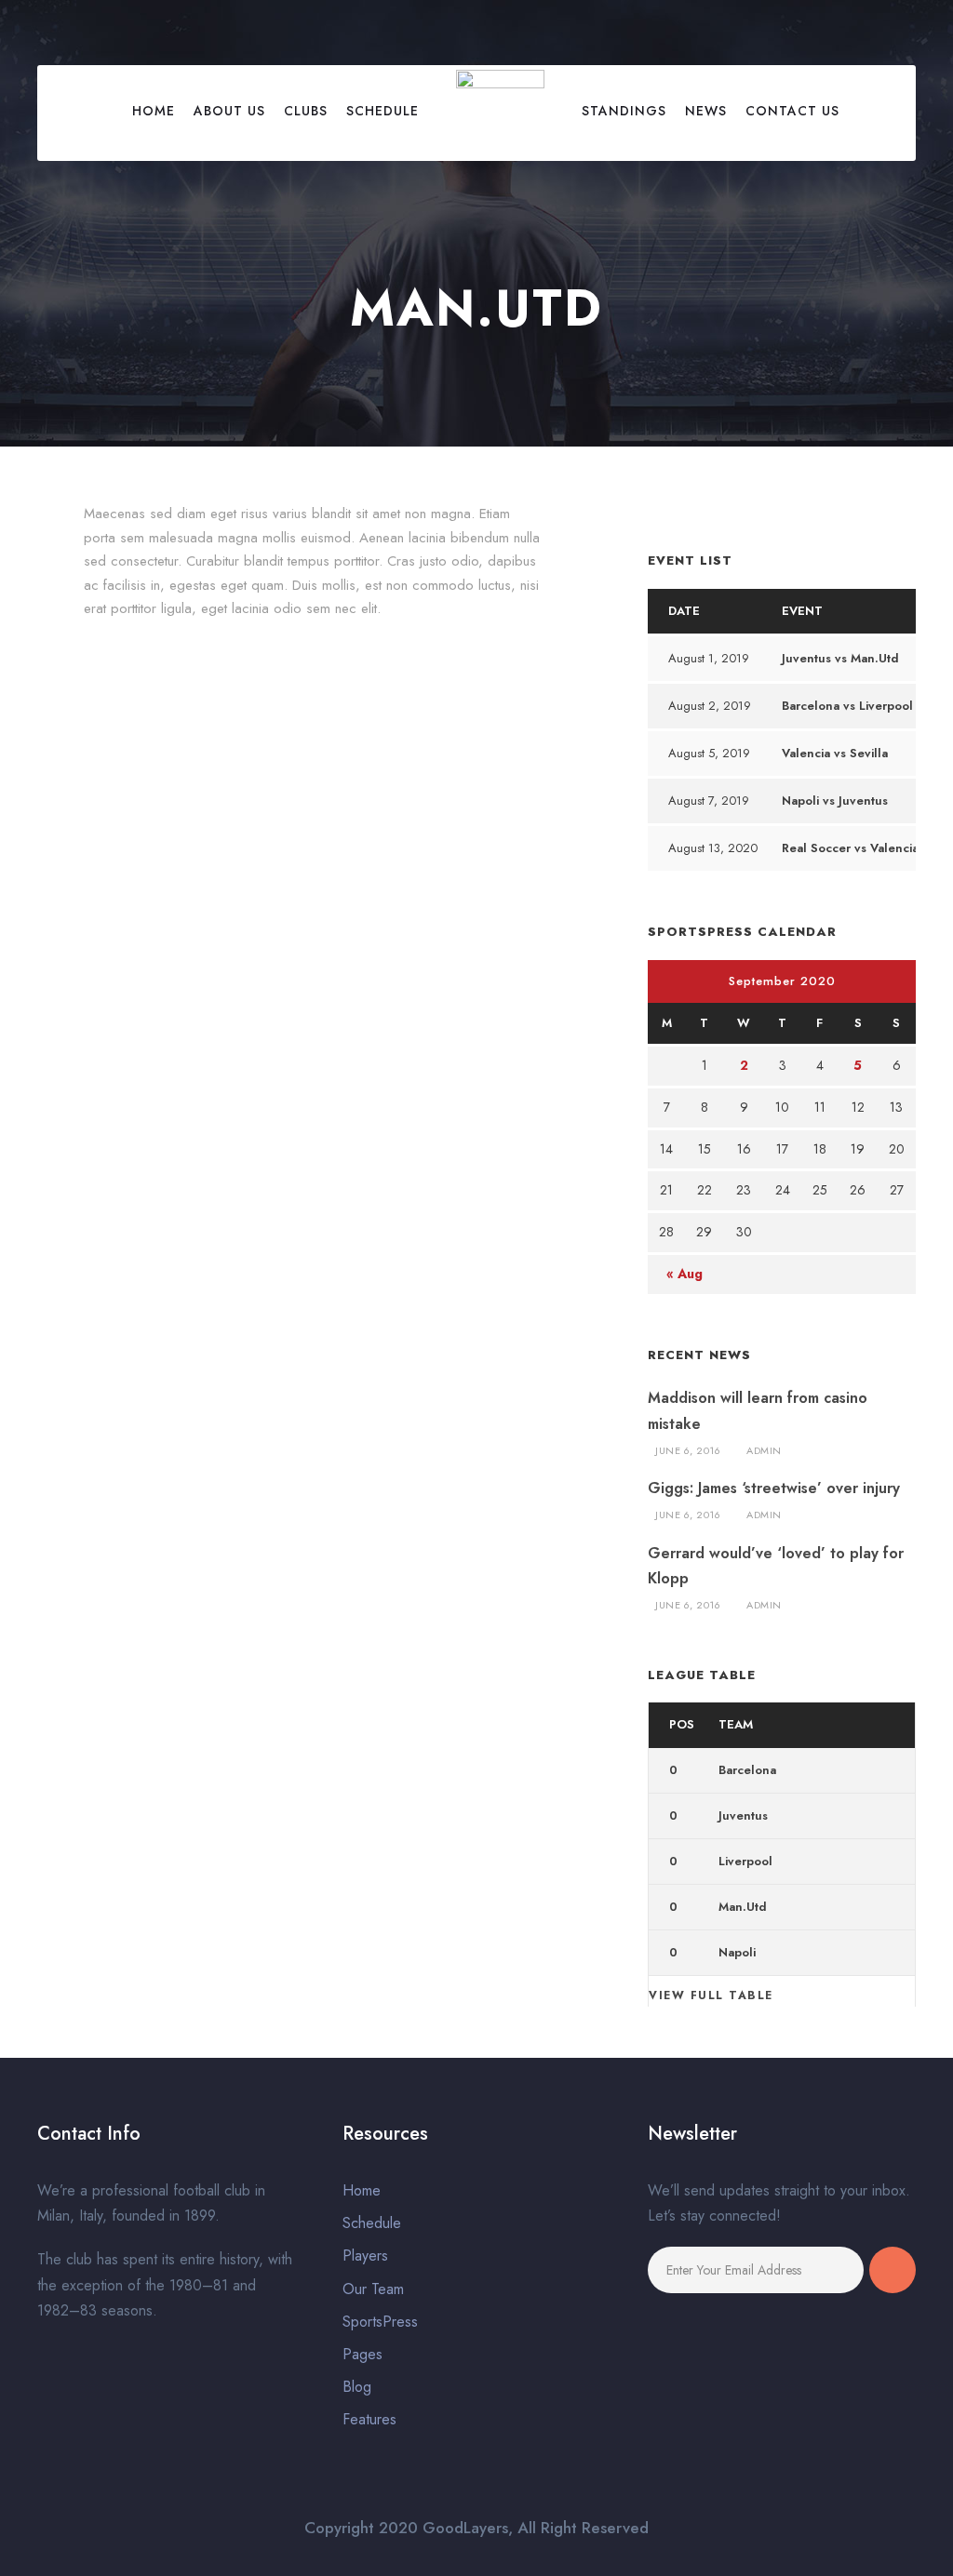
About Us (229, 111)
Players (365, 2256)
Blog (357, 2387)
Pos (682, 1724)
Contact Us (792, 111)
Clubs (306, 111)
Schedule (383, 111)
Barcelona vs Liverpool (847, 706)
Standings (624, 111)
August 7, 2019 (709, 801)
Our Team (373, 2289)
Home (154, 111)
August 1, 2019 (709, 658)
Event (802, 611)
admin (764, 1450)
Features (369, 2419)
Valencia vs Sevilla (835, 753)
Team (736, 1724)
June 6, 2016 (688, 1450)
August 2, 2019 (710, 706)
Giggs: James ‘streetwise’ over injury (774, 1488)
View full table (711, 1995)
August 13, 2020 (713, 848)
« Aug (685, 1274)
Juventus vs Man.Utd (840, 658)
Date (684, 611)
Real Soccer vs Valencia (850, 848)
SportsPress (380, 2322)
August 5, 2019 (709, 753)
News (706, 111)
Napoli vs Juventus (835, 801)
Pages (362, 2354)
